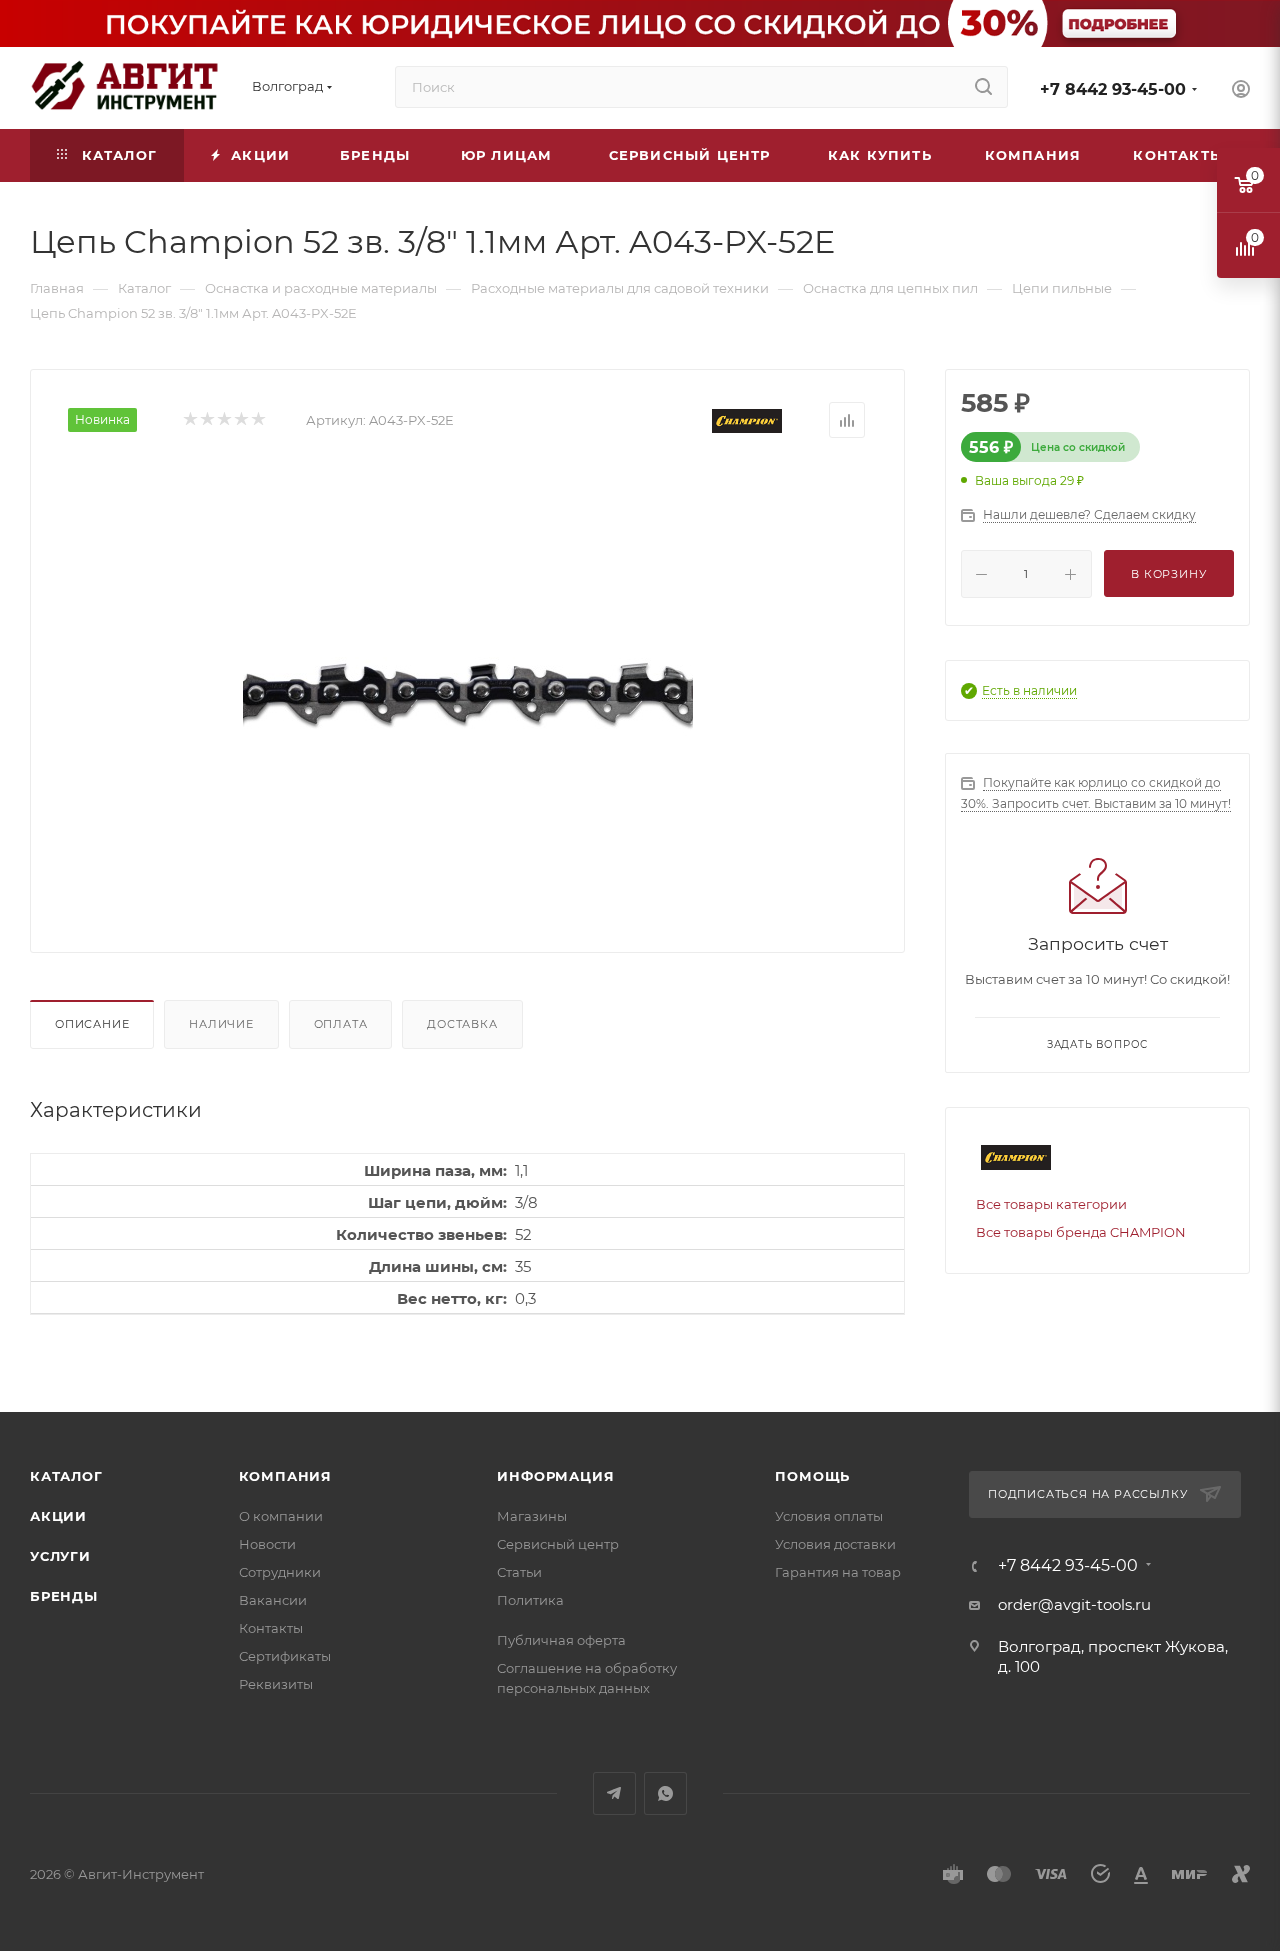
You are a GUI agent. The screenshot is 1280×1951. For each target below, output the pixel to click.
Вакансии (273, 1600)
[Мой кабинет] (1241, 91)
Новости (267, 1544)
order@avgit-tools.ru (1074, 1604)
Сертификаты (285, 1656)
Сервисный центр (558, 1544)
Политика (530, 1600)
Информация (555, 1476)
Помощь (812, 1476)
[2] (206, 420)
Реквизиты (276, 1684)
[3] (223, 420)
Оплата (341, 1024)
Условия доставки (835, 1544)
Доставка (462, 1024)
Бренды (64, 1596)
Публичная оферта (561, 1640)
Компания (285, 1476)
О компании (281, 1516)
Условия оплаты (829, 1516)
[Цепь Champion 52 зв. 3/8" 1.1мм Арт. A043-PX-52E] (468, 688)
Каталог (66, 1476)
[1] (189, 420)
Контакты (271, 1628)
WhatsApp (665, 1793)
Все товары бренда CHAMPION (1081, 1232)
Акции (58, 1516)
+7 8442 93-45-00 (1113, 89)
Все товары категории (1051, 1204)
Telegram (614, 1793)
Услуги (60, 1556)
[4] (240, 420)
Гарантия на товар (838, 1572)
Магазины (532, 1516)
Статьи (519, 1572)
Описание (92, 1024)
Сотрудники (280, 1572)
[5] (257, 420)
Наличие (221, 1024)
